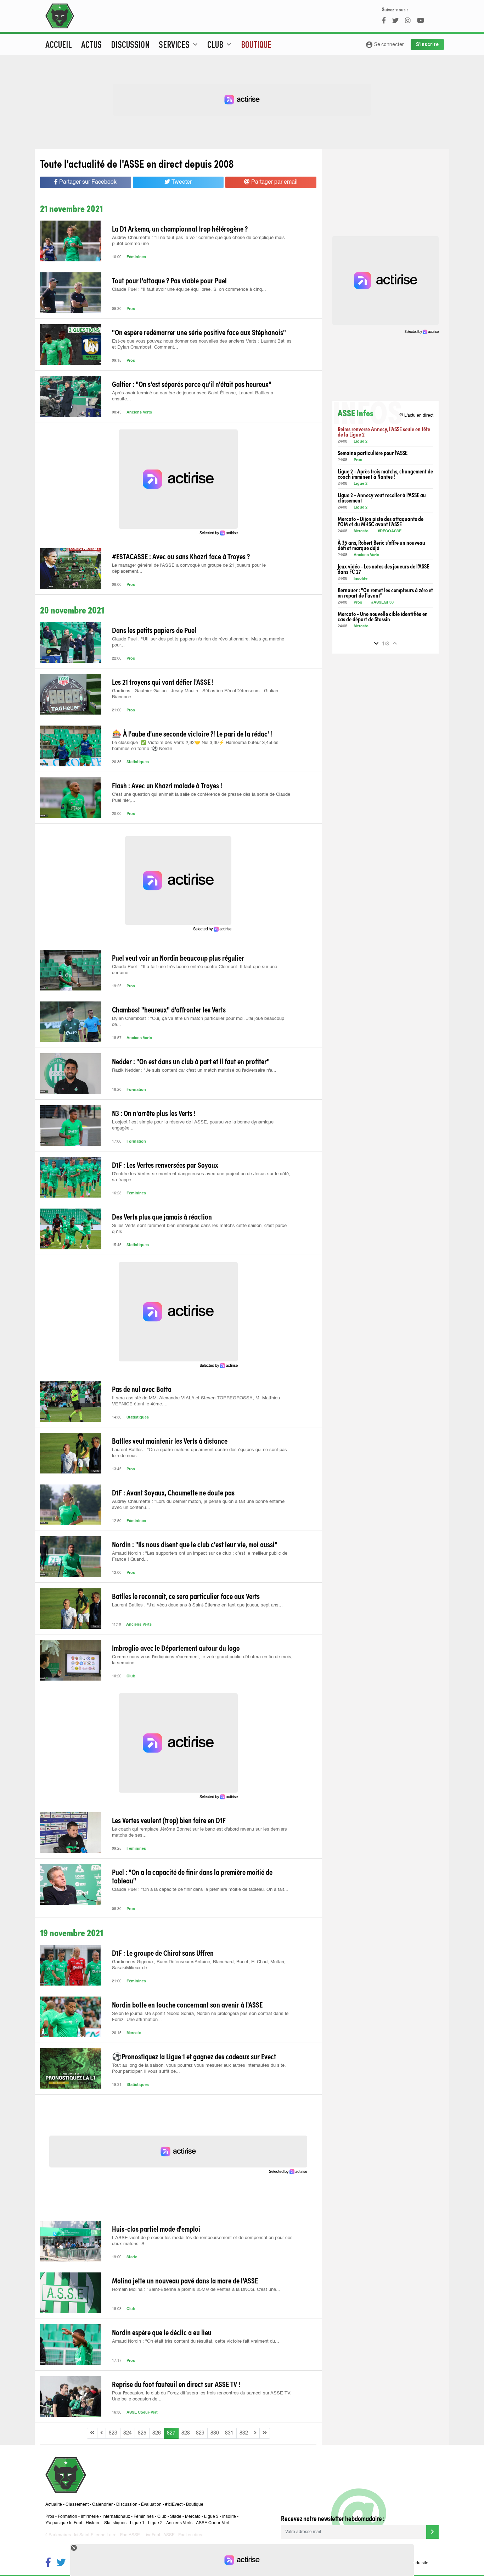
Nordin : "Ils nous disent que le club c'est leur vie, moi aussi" (195, 1544)
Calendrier (102, 2505)
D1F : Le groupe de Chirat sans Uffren (163, 1953)
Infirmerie (90, 2517)
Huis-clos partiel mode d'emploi (156, 2228)
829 (200, 2433)
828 (186, 2433)
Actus (91, 44)
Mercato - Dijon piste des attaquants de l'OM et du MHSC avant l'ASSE (381, 521)
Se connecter (385, 45)
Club (131, 1676)
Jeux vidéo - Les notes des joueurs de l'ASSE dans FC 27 (383, 569)
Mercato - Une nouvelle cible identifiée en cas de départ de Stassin (383, 616)
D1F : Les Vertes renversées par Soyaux (165, 1165)
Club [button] (220, 44)
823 (113, 2433)
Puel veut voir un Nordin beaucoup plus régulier (178, 957)
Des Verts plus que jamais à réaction (162, 1216)
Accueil (59, 44)
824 (128, 2433)
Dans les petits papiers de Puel (154, 630)
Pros (131, 309)
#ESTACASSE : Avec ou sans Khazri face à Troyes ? (181, 556)
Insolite (361, 579)
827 (171, 2433)
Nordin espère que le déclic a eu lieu (162, 2332)
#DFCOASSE (390, 531)
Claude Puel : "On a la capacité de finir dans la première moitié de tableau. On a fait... (200, 1890)
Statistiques (138, 762)
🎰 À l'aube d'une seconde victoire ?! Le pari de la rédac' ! (192, 733)
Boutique (256, 44)
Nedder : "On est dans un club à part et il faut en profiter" (191, 1061)
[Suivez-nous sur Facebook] (48, 2563)
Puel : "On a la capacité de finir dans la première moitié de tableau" (192, 1876)
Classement (77, 2505)
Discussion (130, 44)
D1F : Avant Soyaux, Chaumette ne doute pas (173, 1492)
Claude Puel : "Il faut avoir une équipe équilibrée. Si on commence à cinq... (189, 290)
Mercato (134, 2033)
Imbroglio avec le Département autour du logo (176, 1648)
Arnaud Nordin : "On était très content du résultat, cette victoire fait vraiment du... (196, 2341)
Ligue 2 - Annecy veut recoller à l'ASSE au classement (382, 498)
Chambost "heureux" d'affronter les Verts (169, 1009)
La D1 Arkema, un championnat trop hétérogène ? (180, 228)
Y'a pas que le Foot (64, 2523)
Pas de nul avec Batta (142, 1389)
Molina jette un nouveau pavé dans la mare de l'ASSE (185, 2280)
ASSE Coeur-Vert (142, 2413)
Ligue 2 (361, 442)
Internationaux (116, 2517)
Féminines (136, 257)
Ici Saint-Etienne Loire (95, 2535)
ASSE (169, 2535)
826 (157, 2433)
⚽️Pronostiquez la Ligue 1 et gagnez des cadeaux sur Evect (194, 2056)
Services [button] (179, 44)
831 (229, 2433)
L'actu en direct (416, 415)
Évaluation (151, 2505)
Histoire (93, 2523)
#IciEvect (174, 2505)
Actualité (54, 2505)
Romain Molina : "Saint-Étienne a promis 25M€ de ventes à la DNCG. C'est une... (196, 2290)
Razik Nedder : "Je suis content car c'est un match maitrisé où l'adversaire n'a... (194, 1070)
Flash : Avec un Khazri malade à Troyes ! (167, 785)
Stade (132, 2257)
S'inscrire (427, 44)
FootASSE (130, 2535)
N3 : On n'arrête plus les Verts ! (154, 1113)
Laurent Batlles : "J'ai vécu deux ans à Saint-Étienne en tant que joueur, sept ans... (197, 1605)
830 (215, 2433)
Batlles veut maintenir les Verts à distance (170, 1440)
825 (142, 2433)
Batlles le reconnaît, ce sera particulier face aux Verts (186, 1596)
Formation (136, 1090)
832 (244, 2433)
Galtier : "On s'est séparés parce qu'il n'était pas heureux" (192, 384)
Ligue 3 (211, 2517)
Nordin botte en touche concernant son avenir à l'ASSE (187, 2004)
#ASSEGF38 (382, 603)
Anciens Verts (139, 413)
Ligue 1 (137, 2523)
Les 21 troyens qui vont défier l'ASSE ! (163, 682)
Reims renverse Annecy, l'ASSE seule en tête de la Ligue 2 (384, 432)
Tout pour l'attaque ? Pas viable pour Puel (169, 280)
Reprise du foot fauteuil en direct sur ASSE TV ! (176, 2384)
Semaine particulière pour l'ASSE (373, 453)
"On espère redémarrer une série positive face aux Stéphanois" (199, 332)
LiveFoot (152, 2535)
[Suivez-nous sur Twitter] (61, 2563)
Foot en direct (191, 2535)
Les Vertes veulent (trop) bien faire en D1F (169, 1820)
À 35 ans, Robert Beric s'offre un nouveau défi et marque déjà (381, 545)
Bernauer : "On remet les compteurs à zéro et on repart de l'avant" (385, 593)
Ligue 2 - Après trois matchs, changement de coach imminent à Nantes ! (385, 474)
